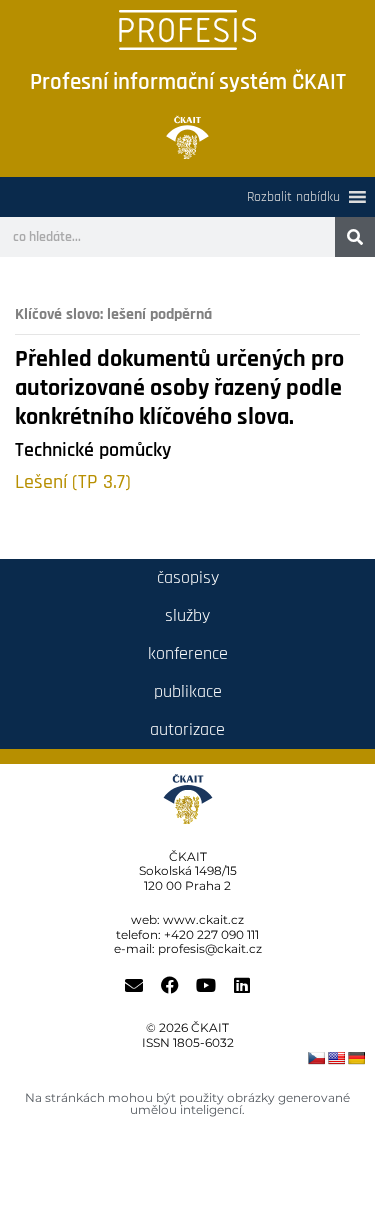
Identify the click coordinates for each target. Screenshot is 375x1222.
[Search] (355, 237)
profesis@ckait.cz (210, 948)
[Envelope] (134, 985)
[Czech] (316, 1058)
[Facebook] (170, 985)
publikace (188, 691)
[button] (293, 197)
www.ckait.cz (203, 919)
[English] (336, 1058)
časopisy (188, 577)
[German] (356, 1058)
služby (187, 615)
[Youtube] (206, 985)
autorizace (187, 729)
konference (188, 653)
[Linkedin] (242, 985)
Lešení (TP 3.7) (73, 482)
